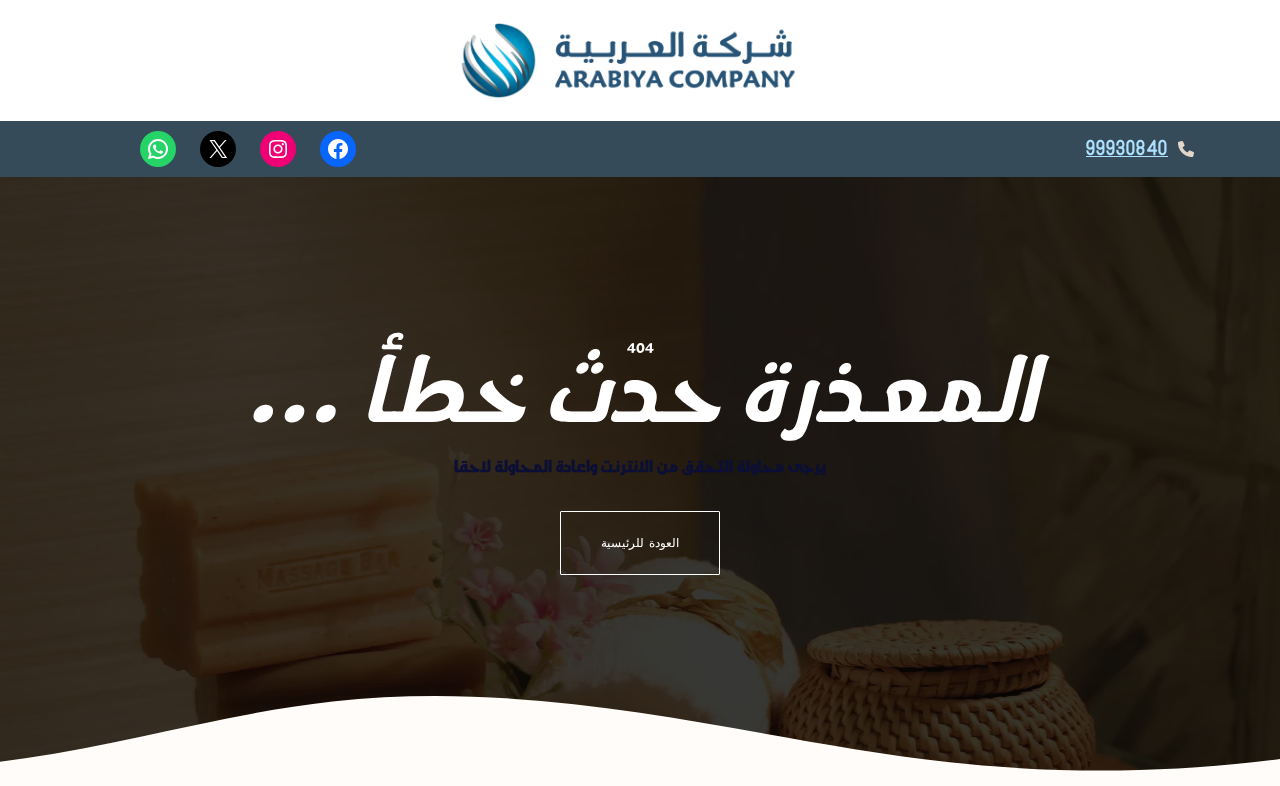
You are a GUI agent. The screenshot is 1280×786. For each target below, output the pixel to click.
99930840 (1127, 149)
